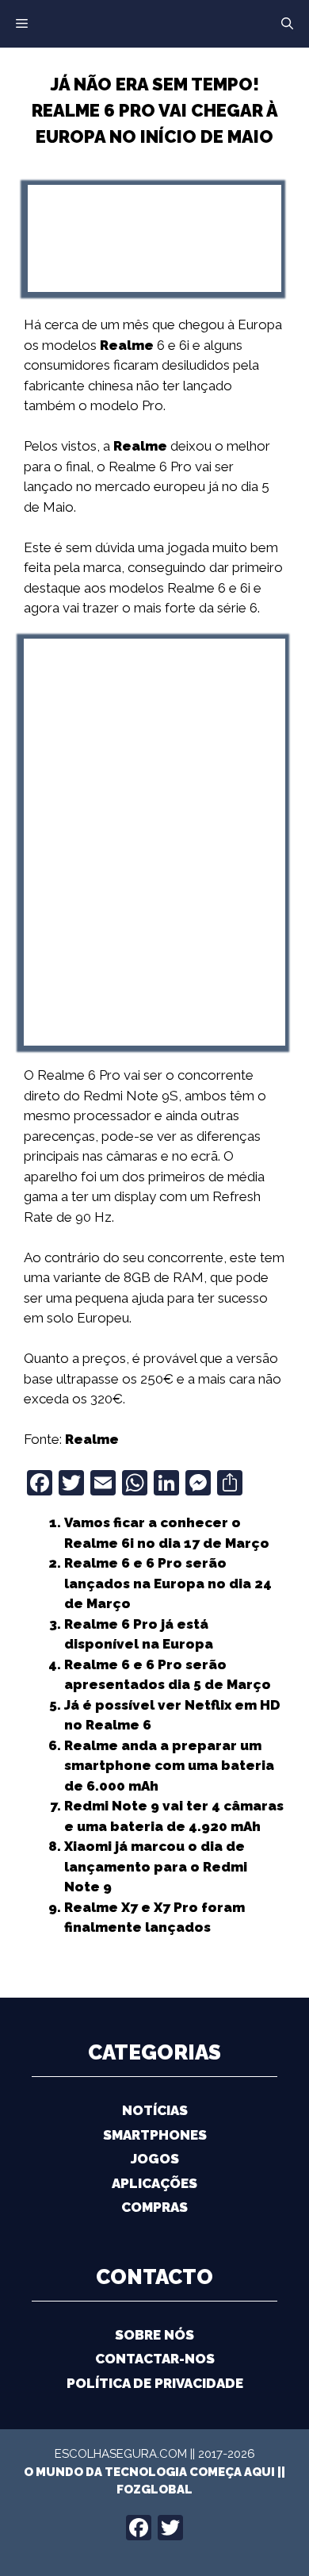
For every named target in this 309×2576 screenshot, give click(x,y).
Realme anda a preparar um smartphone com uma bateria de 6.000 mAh (169, 1766)
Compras (154, 2207)
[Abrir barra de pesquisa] (287, 24)
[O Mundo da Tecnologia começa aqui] (154, 22)
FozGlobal (154, 2490)
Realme (127, 345)
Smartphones (155, 2135)
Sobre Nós (154, 2335)
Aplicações (154, 2183)
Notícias (155, 2110)
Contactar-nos (155, 2359)
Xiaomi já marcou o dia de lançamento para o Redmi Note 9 (156, 1866)
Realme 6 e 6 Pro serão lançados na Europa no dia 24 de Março (168, 1583)
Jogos (155, 2159)
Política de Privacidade (155, 2383)
